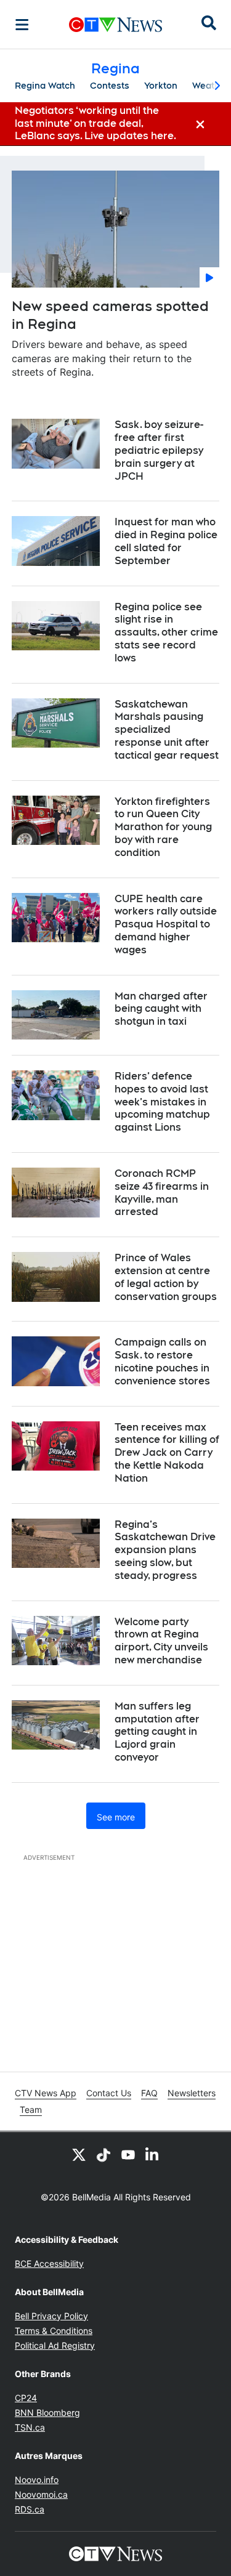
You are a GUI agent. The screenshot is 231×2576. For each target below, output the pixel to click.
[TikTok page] (103, 2154)
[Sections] (22, 25)
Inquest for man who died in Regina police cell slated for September (166, 541)
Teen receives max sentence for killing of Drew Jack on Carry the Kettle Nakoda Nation (167, 1453)
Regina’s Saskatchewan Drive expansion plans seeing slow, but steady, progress (165, 1550)
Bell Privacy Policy (51, 2316)
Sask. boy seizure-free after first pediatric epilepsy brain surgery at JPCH (159, 450)
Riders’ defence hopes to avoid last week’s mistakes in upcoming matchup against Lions (162, 1102)
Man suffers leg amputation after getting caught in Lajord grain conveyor (157, 1732)
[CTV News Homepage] (115, 25)
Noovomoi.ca (41, 2494)
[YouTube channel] (128, 2154)
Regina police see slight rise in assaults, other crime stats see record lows (166, 632)
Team (31, 2110)
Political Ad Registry (55, 2345)
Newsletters (192, 2093)
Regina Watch (45, 86)
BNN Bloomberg (47, 2412)
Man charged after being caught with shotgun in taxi (161, 1009)
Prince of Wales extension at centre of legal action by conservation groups (166, 1277)
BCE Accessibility (49, 2263)
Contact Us (109, 2093)
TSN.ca (30, 2427)
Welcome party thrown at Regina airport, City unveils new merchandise (161, 1641)
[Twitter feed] (79, 2154)
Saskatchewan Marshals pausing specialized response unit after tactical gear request (167, 730)
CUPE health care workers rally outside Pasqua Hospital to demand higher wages (166, 924)
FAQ (149, 2093)
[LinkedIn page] (153, 2154)
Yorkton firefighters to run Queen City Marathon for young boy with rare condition (163, 827)
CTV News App (46, 2093)
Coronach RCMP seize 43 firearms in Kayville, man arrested (162, 1193)
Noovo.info (37, 2480)
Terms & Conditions (54, 2331)
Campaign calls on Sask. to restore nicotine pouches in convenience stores (162, 1361)
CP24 (26, 2398)
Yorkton (161, 86)
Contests (110, 86)
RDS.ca (30, 2509)
